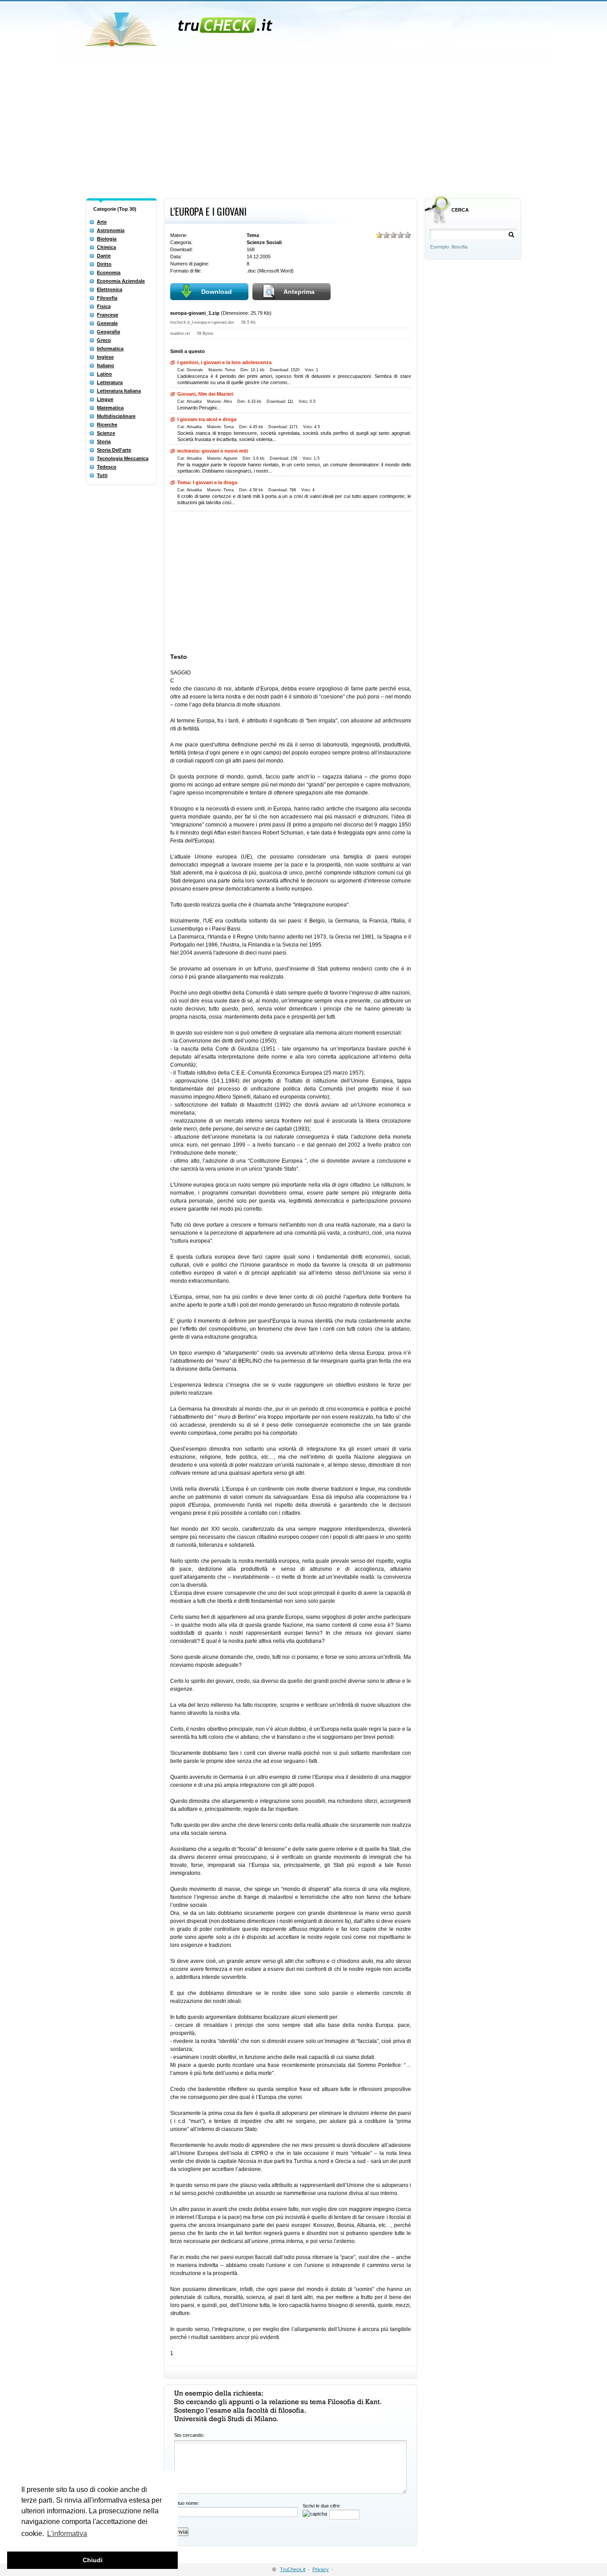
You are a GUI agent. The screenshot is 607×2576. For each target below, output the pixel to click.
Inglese (105, 357)
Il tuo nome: (187, 2503)
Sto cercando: (189, 2435)
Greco (104, 340)
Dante (104, 256)
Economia (109, 273)
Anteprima (299, 292)
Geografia (108, 332)
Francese (108, 315)
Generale (107, 323)
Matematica (110, 408)
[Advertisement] (303, 128)
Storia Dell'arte (114, 450)
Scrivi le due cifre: (322, 2506)
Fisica (104, 306)
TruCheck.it (293, 2569)
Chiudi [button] (93, 2560)
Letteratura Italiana (119, 391)
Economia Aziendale (121, 281)
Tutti (102, 475)
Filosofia (107, 298)
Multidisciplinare (116, 416)
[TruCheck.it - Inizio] (180, 27)
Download (217, 292)
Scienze (106, 433)
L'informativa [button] (67, 2534)
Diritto (104, 264)
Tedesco (107, 467)
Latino (104, 374)
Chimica (106, 247)
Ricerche (107, 425)
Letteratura (110, 382)
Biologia (107, 239)
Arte (102, 222)
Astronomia (111, 230)
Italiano (106, 365)
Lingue (105, 399)
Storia (104, 441)
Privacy (321, 2569)
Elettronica (110, 289)
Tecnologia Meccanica (123, 458)
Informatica (110, 349)
